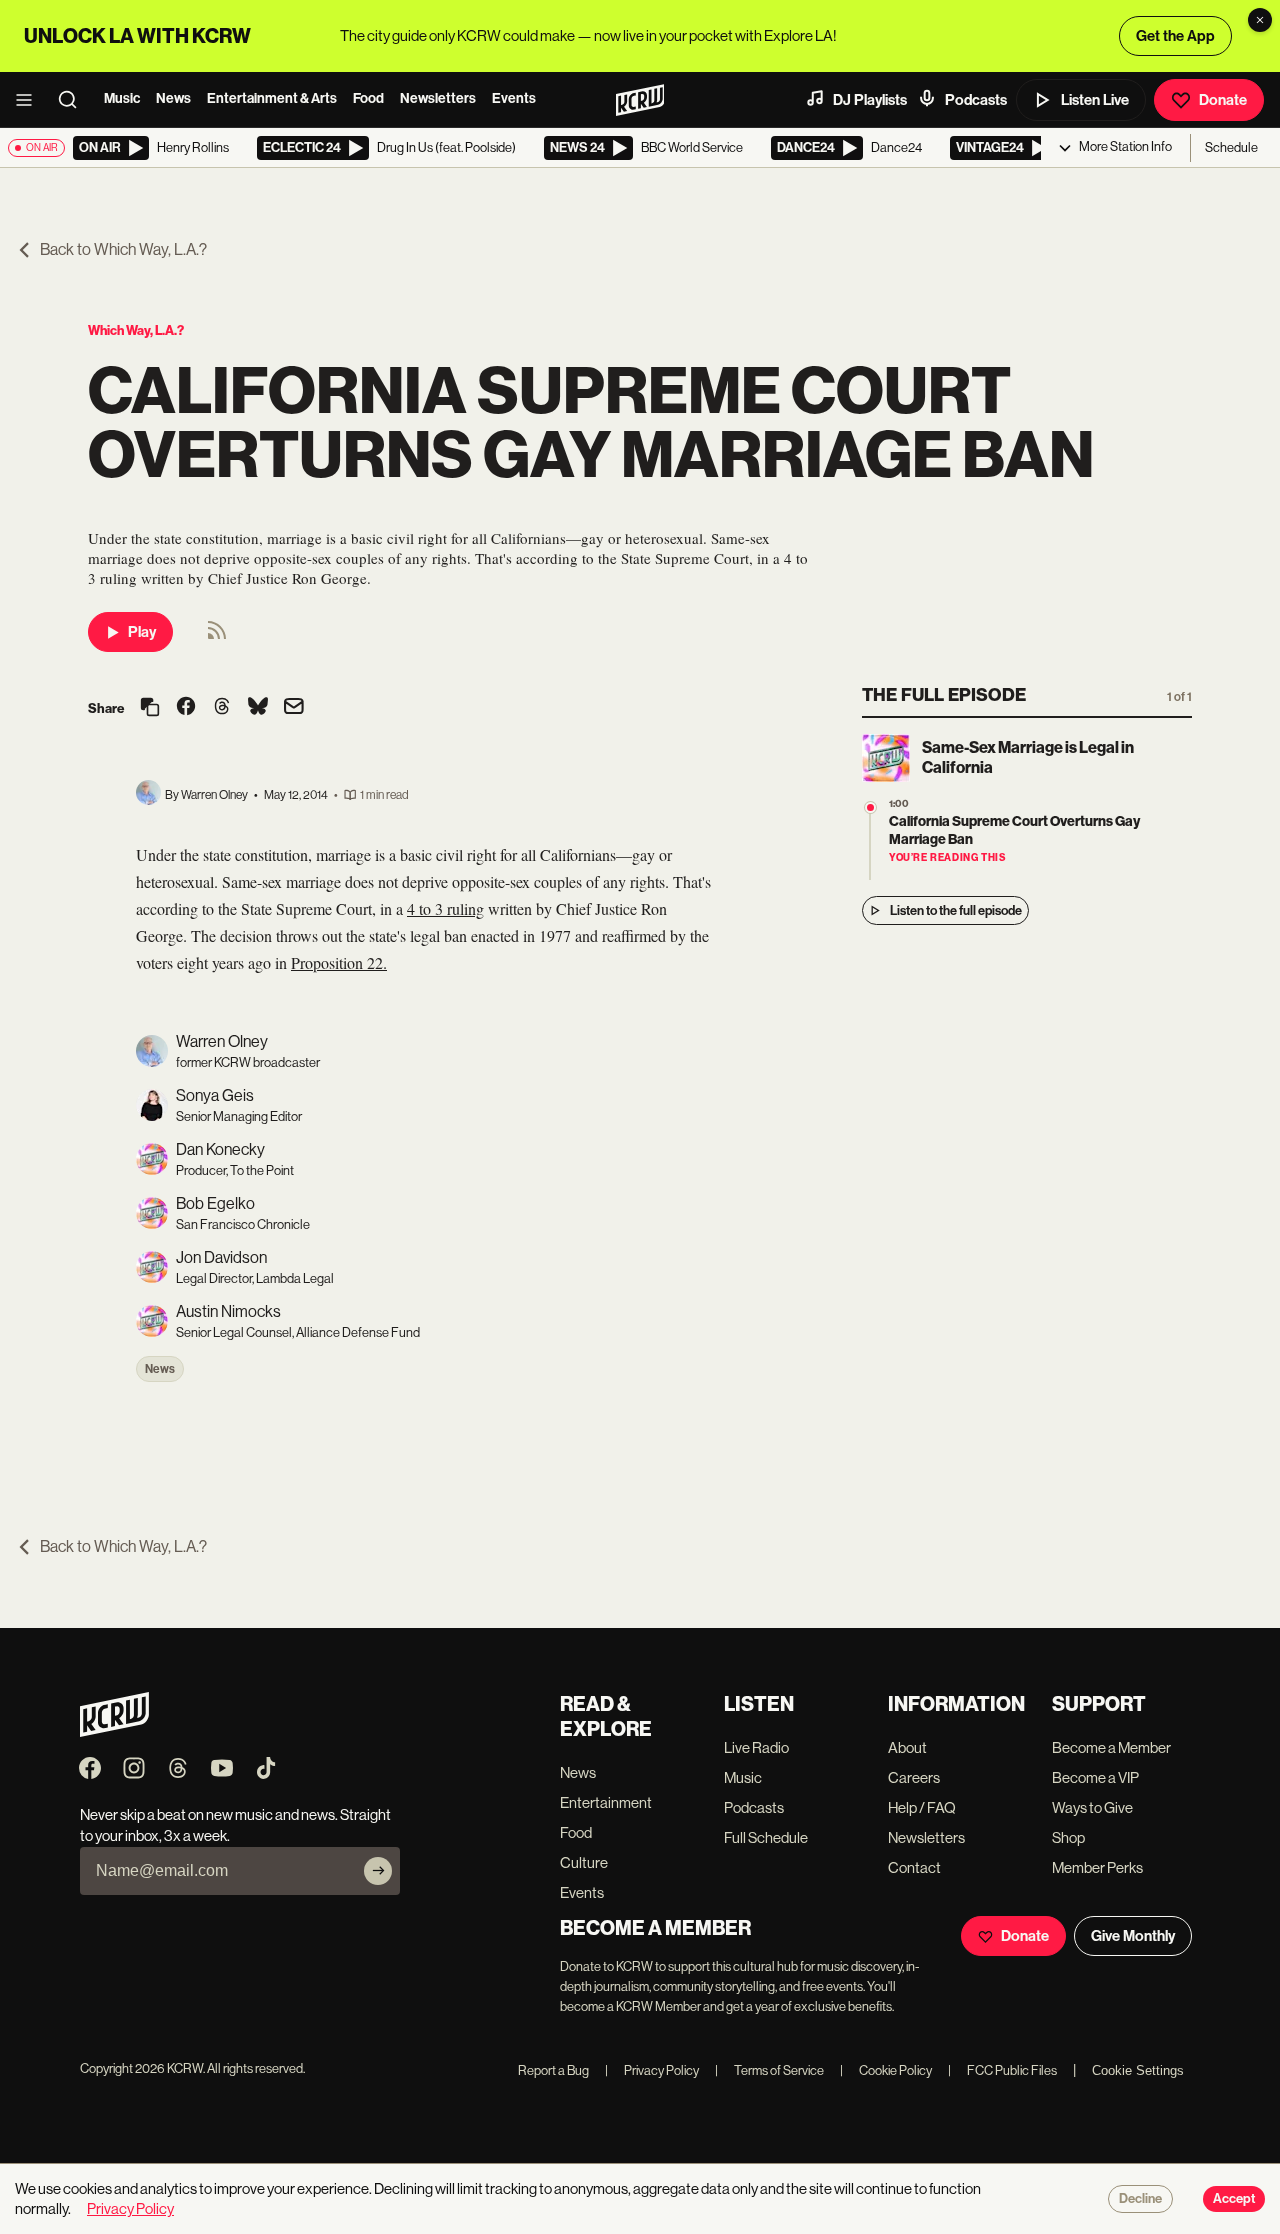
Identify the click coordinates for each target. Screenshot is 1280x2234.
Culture (584, 1862)
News (173, 98)
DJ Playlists (870, 100)
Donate (1223, 100)
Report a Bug (553, 2070)
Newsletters (438, 98)
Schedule (1231, 147)
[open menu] (30, 100)
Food (368, 98)
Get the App (1175, 36)
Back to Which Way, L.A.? (123, 249)
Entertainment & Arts (272, 98)
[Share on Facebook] (186, 708)
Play (142, 632)
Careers (914, 1777)
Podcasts (976, 100)
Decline (1140, 2199)
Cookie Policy (886, 2070)
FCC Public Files (1002, 2070)
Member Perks (1097, 1867)
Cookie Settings (1138, 2070)
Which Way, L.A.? (136, 330)
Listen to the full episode (956, 910)
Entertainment (606, 1802)
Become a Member (1111, 1747)
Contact (914, 1867)
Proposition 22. (339, 962)
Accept (1234, 2199)
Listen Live (1095, 100)
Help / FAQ (922, 1807)
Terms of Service (769, 2070)
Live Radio (756, 1747)
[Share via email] (294, 708)
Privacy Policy (652, 2070)
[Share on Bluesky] (258, 708)
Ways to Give (1092, 1807)
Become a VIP (1095, 1777)
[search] (74, 100)
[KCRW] (114, 1731)
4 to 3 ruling (445, 908)
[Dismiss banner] (1260, 20)
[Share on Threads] (222, 708)
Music (122, 98)
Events (514, 98)
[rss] (217, 636)
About (907, 1747)
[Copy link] (150, 708)
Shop (1068, 1837)
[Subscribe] (378, 1871)
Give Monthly (1133, 1936)
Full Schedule (766, 1837)
